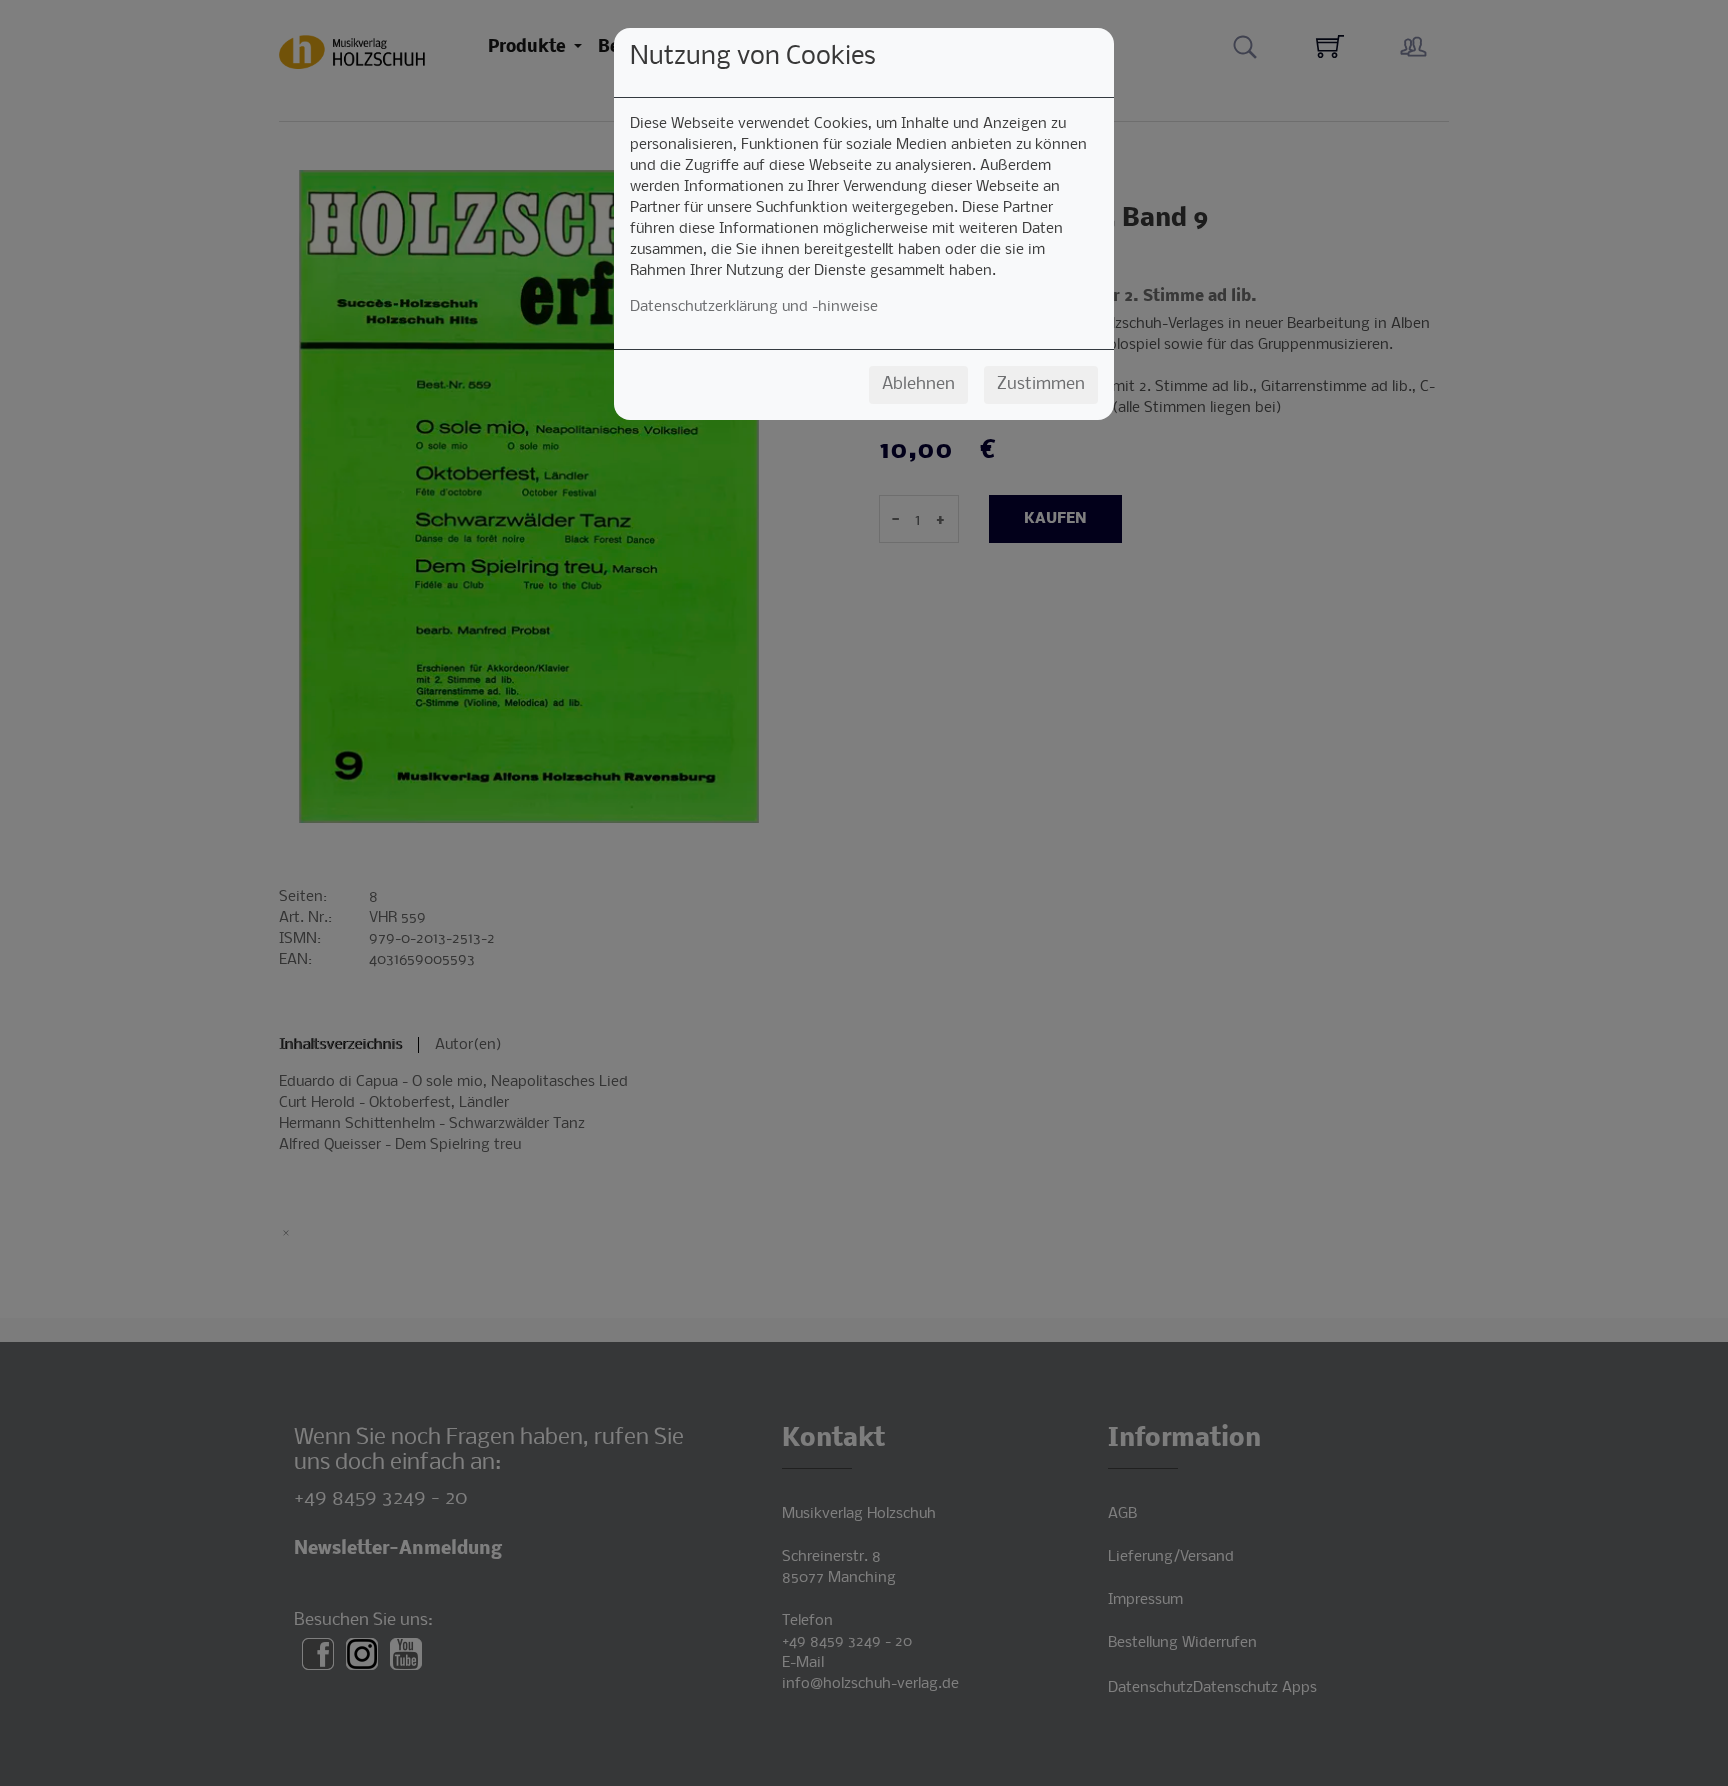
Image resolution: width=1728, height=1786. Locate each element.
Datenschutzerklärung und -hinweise (754, 307)
